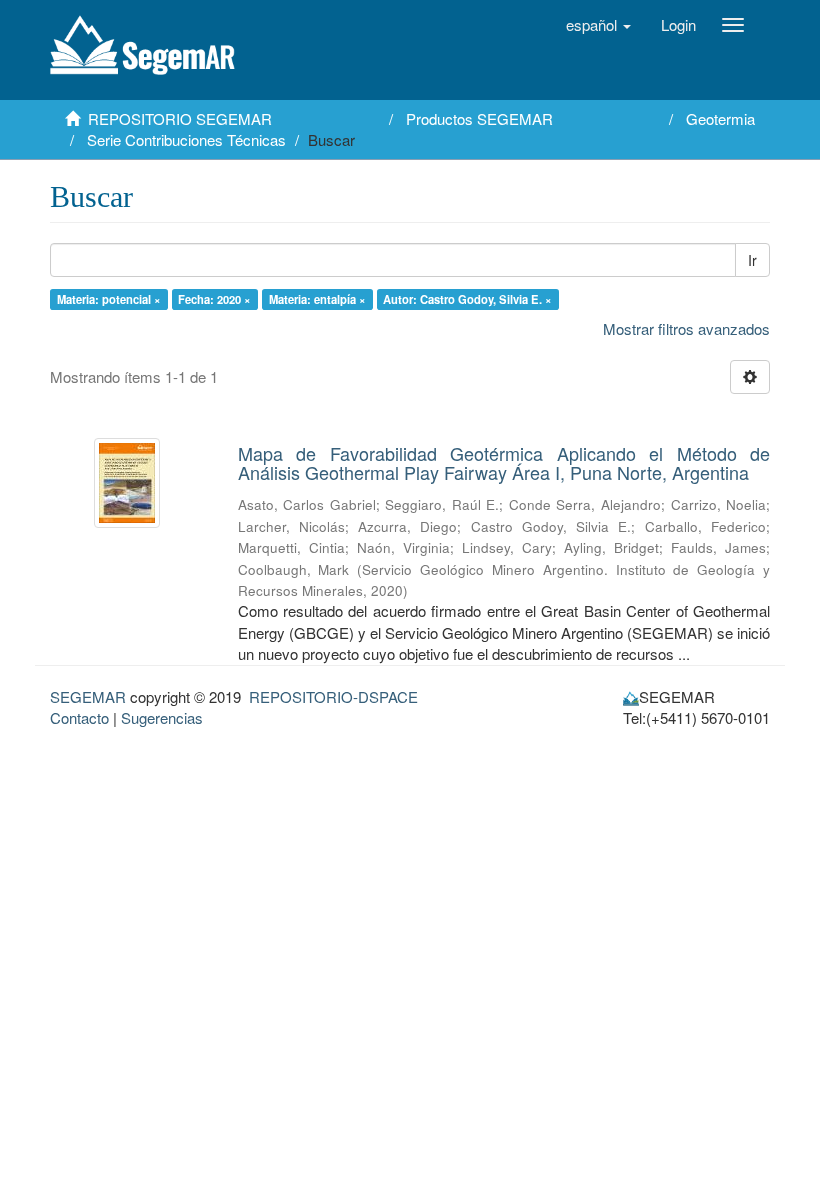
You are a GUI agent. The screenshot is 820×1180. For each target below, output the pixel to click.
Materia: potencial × (109, 299)
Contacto (79, 717)
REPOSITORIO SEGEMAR (180, 118)
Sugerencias (162, 717)
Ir (752, 260)
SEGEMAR (88, 696)
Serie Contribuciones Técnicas (186, 139)
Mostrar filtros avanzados (686, 328)
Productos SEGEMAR (479, 118)
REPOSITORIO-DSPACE (333, 696)
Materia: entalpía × (317, 299)
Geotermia (720, 118)
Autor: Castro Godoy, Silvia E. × (467, 299)
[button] (598, 25)
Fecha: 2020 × (214, 299)
